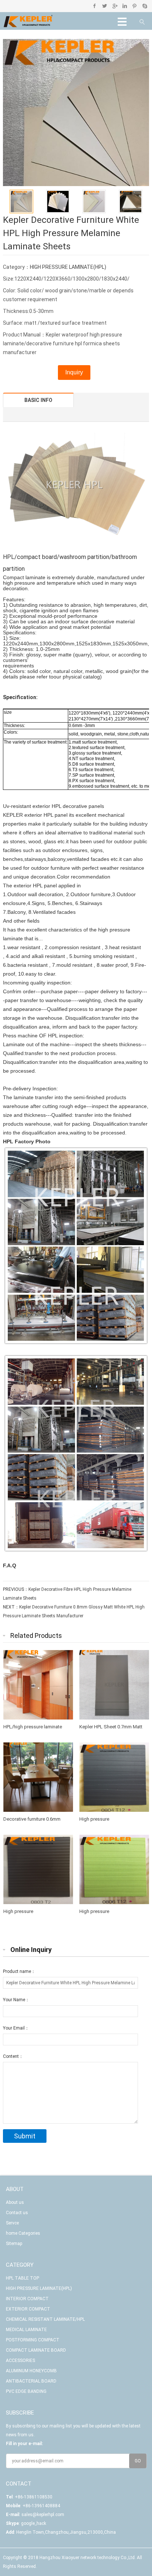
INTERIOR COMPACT (27, 2299)
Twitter (105, 6)
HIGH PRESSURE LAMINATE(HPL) (68, 267)
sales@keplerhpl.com (43, 2515)
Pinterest (134, 6)
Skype (144, 6)
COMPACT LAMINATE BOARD (36, 2350)
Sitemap (14, 2244)
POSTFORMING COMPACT (33, 2340)
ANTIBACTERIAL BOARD (31, 2381)
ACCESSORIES (20, 2361)
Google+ (115, 6)
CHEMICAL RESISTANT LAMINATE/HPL (45, 2319)
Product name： (19, 1971)
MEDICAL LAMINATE (26, 2330)
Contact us (17, 2213)
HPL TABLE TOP (23, 2278)
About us (15, 2202)
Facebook (95, 6)
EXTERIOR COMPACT (28, 2309)
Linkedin (125, 6)
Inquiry (74, 372)
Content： (13, 2056)
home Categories (23, 2233)
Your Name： (16, 2000)
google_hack (34, 2523)
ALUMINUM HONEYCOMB (31, 2371)
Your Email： (16, 2028)
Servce (12, 2223)
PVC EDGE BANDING (26, 2391)
